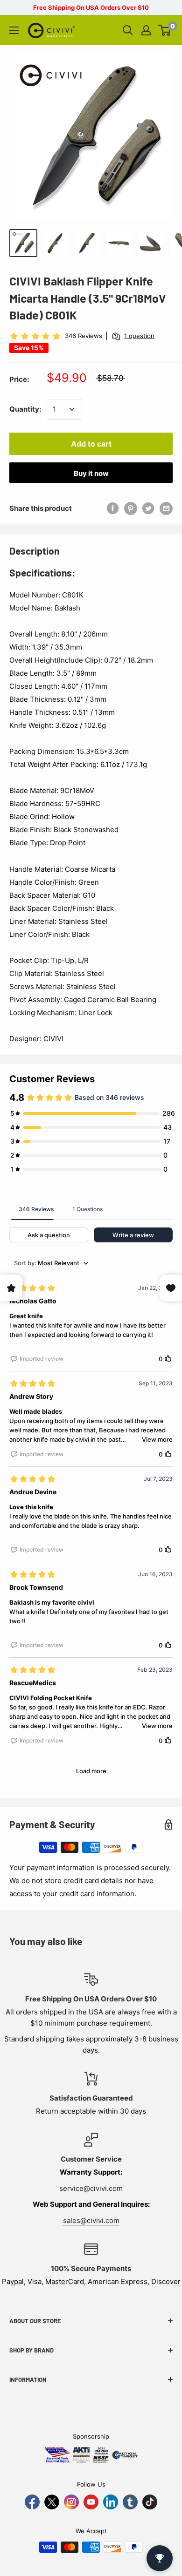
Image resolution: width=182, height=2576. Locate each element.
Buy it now (91, 473)
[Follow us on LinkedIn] (111, 2502)
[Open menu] (14, 30)
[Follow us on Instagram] (71, 2502)
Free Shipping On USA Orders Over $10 (91, 7)
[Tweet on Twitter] (148, 508)
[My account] (146, 30)
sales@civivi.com (91, 2220)
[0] (165, 30)
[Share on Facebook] (113, 508)
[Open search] (128, 30)
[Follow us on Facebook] (32, 2502)
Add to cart (91, 444)
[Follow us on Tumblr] (130, 2502)
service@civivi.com (91, 2188)
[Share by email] (166, 508)
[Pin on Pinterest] (131, 508)
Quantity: (25, 409)
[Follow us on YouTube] (91, 2502)
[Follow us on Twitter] (52, 2502)
